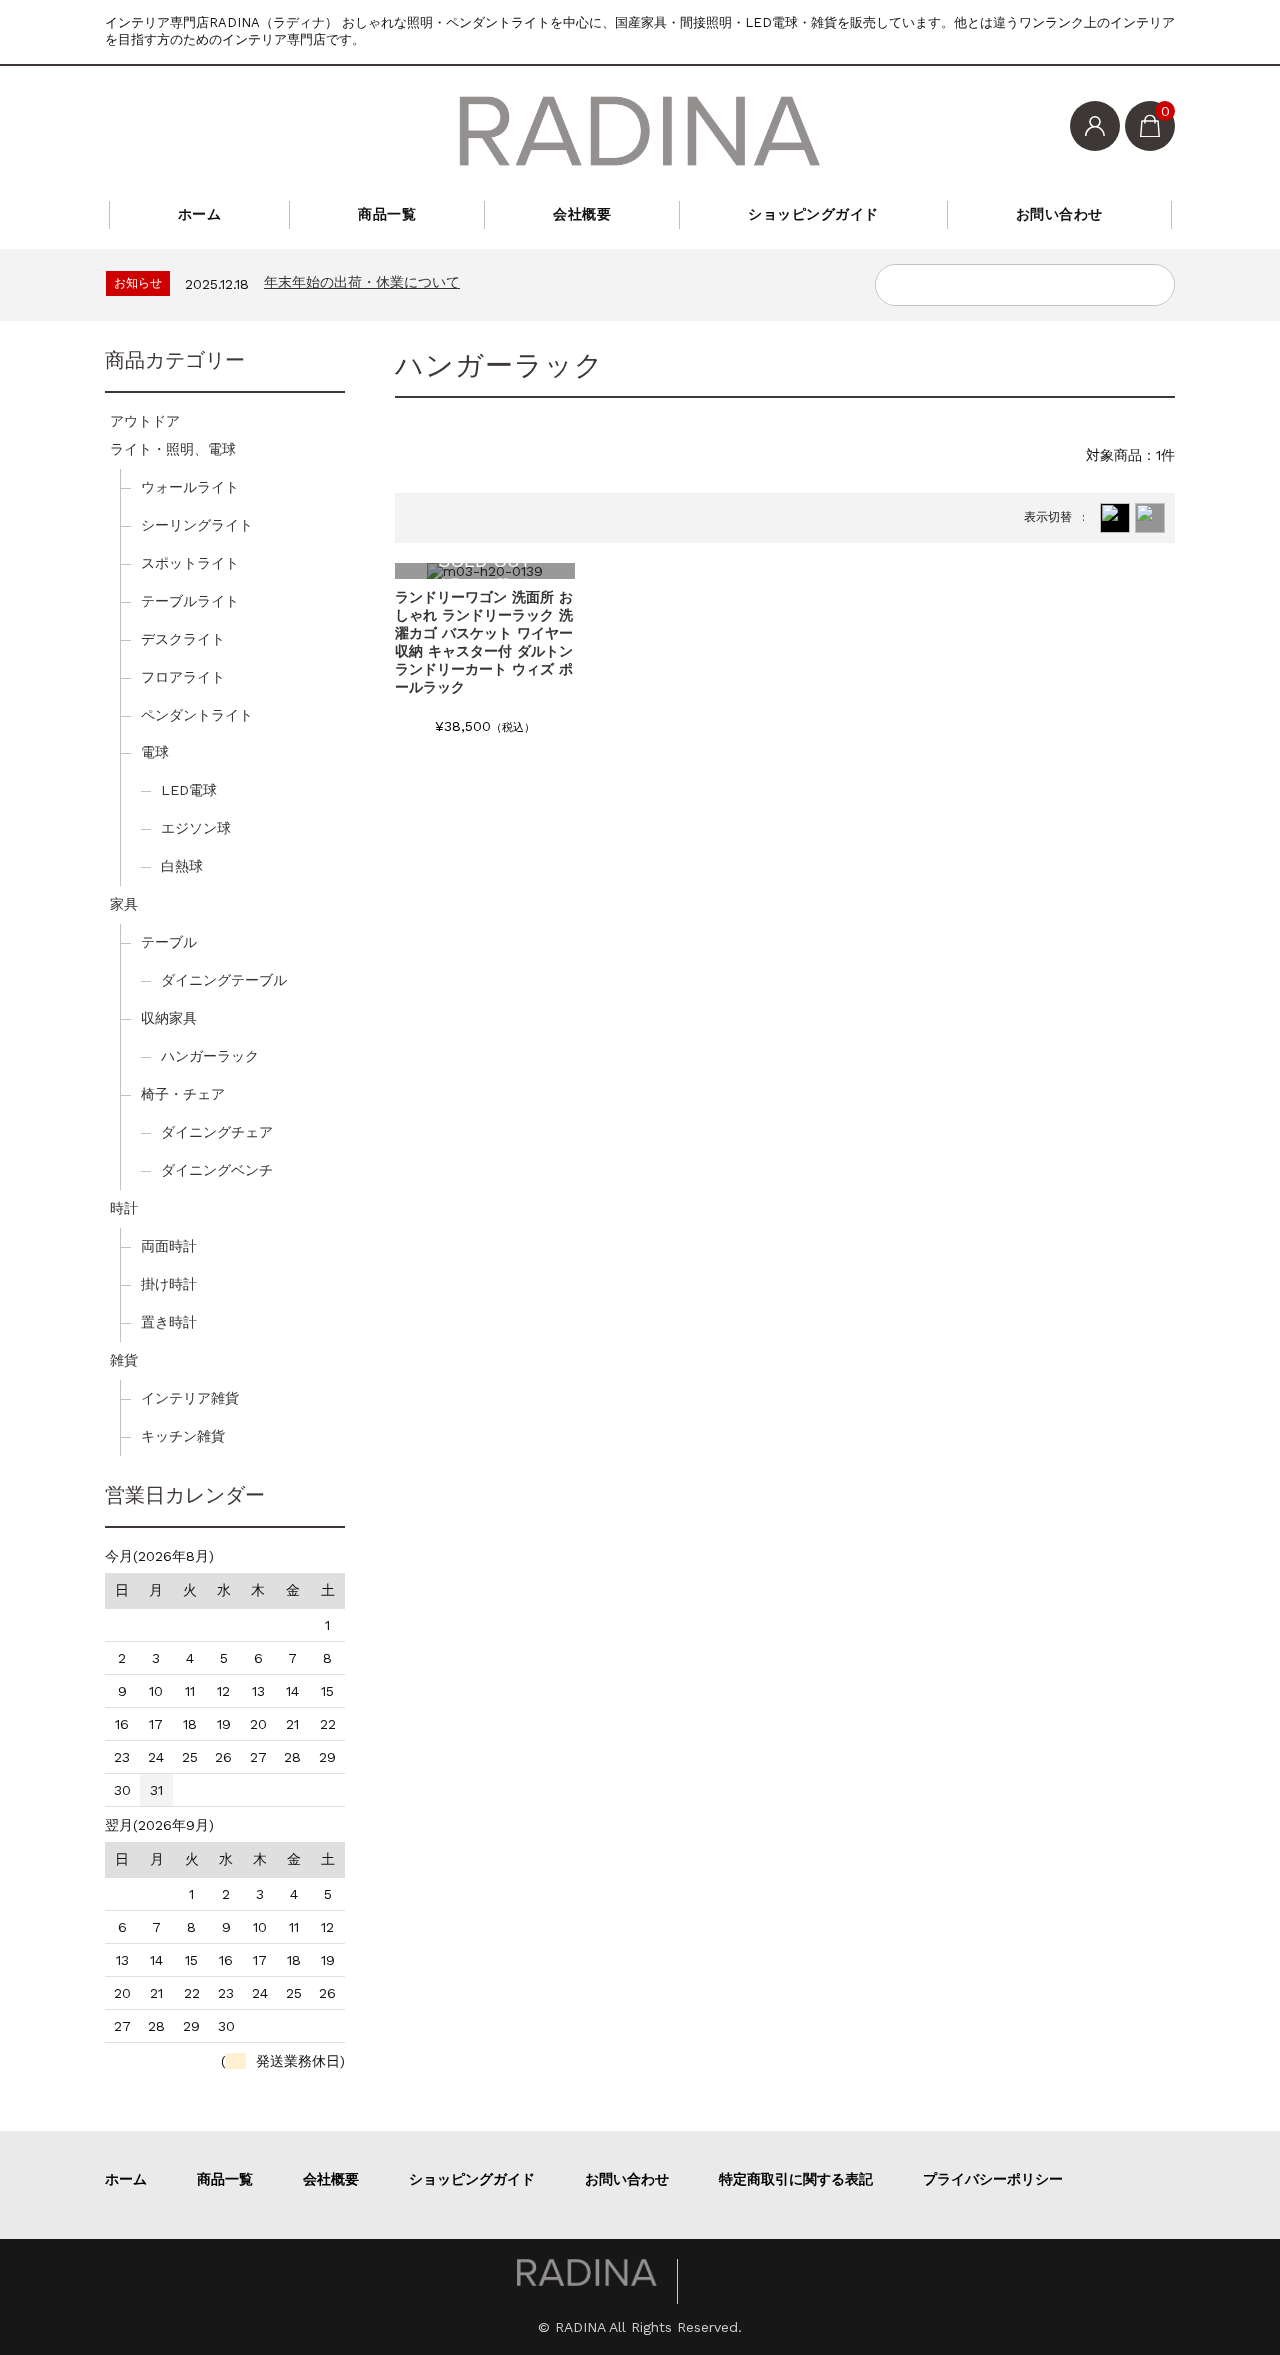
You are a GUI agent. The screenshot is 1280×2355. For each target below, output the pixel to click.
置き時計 (169, 1322)
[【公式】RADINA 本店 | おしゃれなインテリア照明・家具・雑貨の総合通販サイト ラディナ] (640, 131)
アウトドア (145, 421)
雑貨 (124, 1360)
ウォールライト (190, 487)
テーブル (169, 942)
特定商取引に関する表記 (796, 2179)
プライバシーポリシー (993, 2179)
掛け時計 (169, 1284)
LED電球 (189, 790)
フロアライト (183, 677)
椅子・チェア (183, 1094)
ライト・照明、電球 (173, 449)
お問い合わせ (1059, 214)
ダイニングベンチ (217, 1170)
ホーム (200, 214)
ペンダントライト (197, 715)
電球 (155, 752)
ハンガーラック (210, 1056)
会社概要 (582, 214)
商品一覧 (387, 214)
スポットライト (190, 563)
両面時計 (169, 1246)
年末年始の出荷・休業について (362, 282)
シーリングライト (197, 525)
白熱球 (182, 866)
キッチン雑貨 (183, 1436)
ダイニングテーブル (224, 980)
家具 (124, 904)
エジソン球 (196, 828)
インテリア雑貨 (190, 1398)
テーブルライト (190, 601)
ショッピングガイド (813, 214)
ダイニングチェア (217, 1132)
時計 (124, 1208)
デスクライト (183, 639)
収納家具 (169, 1018)
